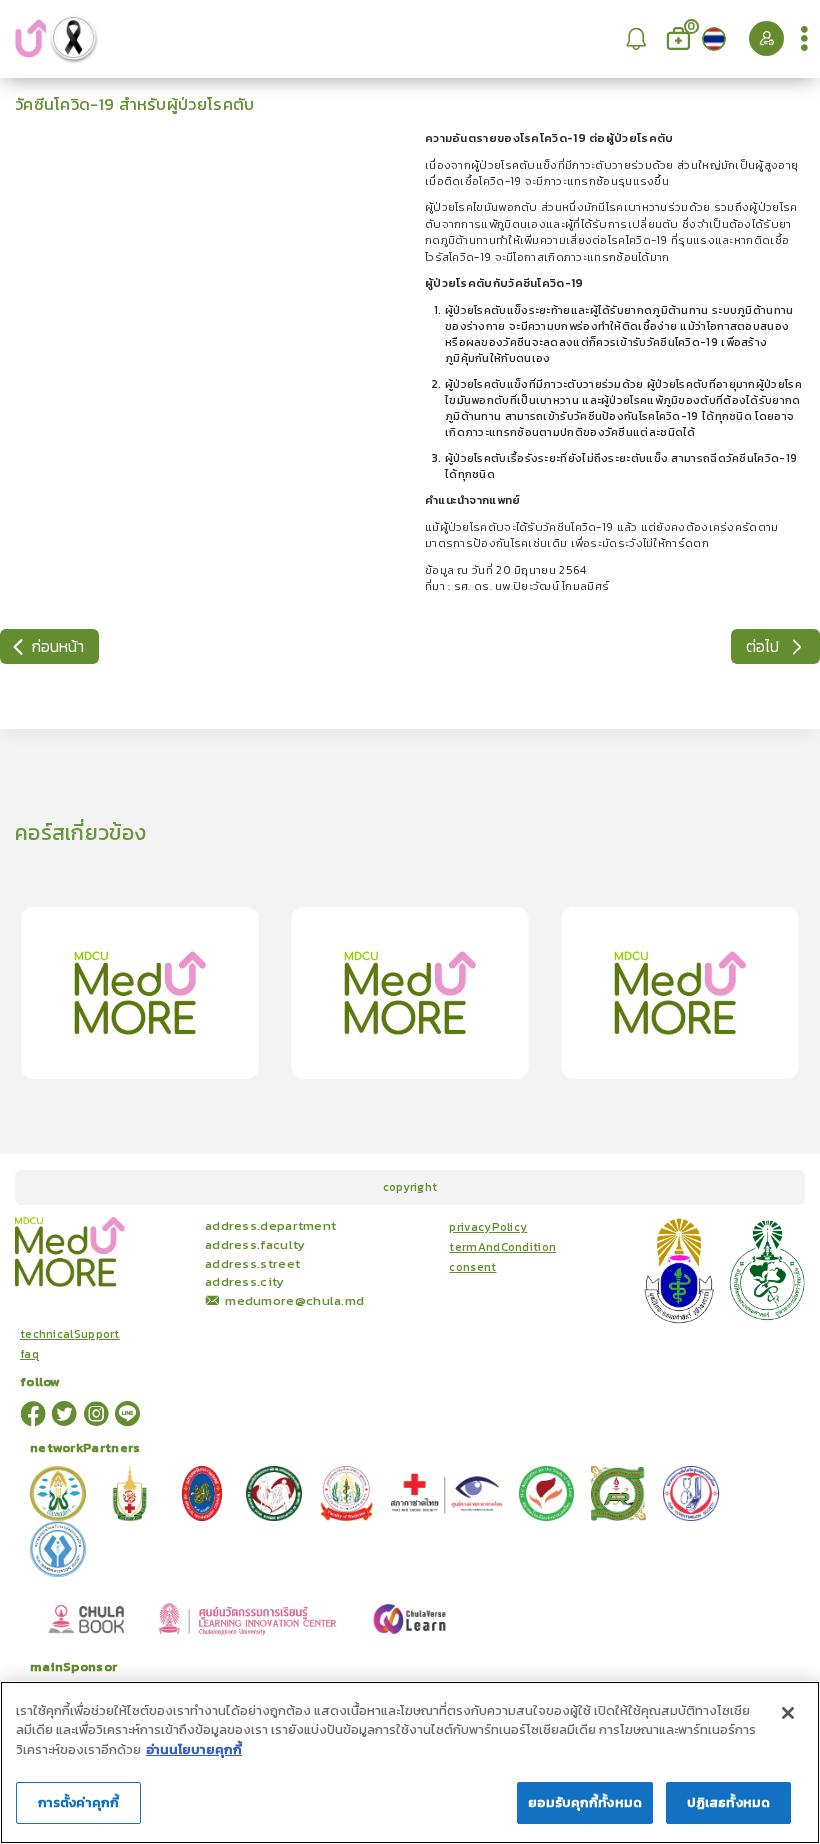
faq (29, 1354)
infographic (163, 1221)
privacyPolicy (488, 1227)
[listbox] (636, 38)
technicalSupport (70, 1334)
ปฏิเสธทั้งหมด (728, 1802)
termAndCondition (502, 1247)
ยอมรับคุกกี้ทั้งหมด (585, 1802)
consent (472, 1267)
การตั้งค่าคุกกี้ (78, 1802)
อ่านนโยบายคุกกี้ (194, 1749)
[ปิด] (788, 1713)
